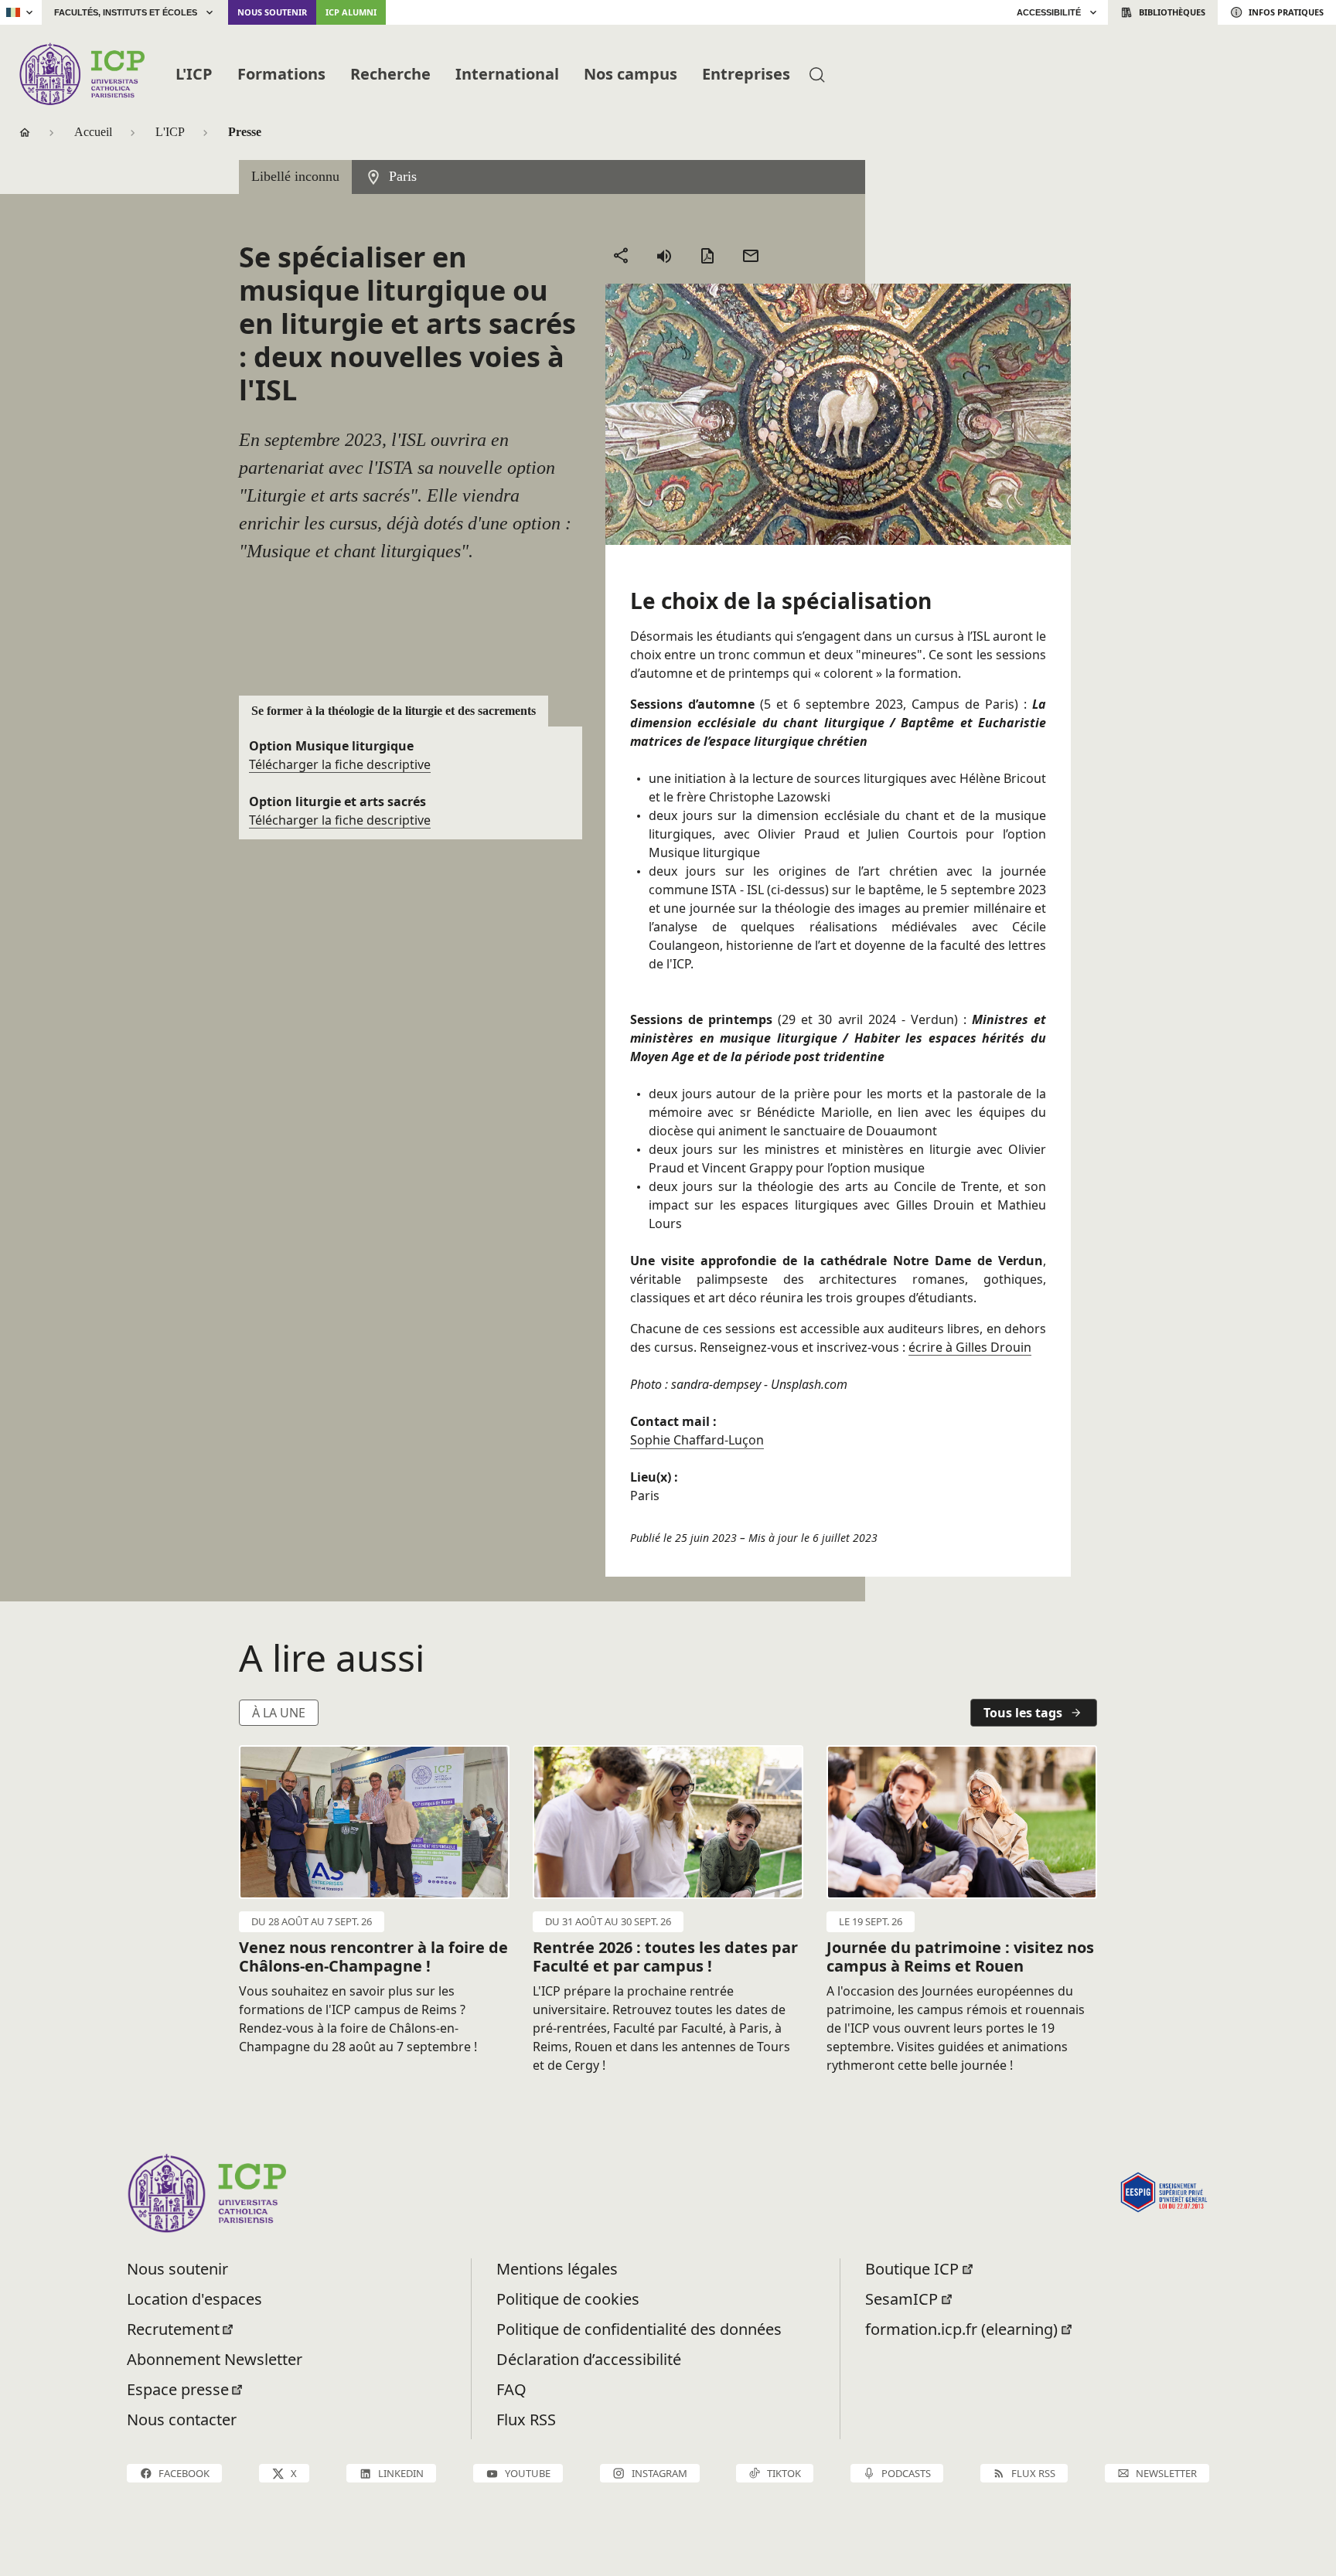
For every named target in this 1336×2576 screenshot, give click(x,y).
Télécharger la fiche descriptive (340, 764)
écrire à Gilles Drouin (970, 1347)
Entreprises (746, 74)
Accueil (93, 132)
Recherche (390, 74)
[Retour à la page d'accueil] (82, 74)
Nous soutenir (272, 12)
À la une (279, 1713)
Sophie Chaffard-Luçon (697, 1440)
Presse (245, 132)
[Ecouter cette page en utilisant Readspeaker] (664, 256)
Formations (281, 74)
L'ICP (194, 74)
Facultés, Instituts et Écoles (126, 12)
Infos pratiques (1286, 12)
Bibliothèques (1172, 12)
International (507, 74)
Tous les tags (1023, 1713)
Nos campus (631, 74)
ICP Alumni (351, 12)
